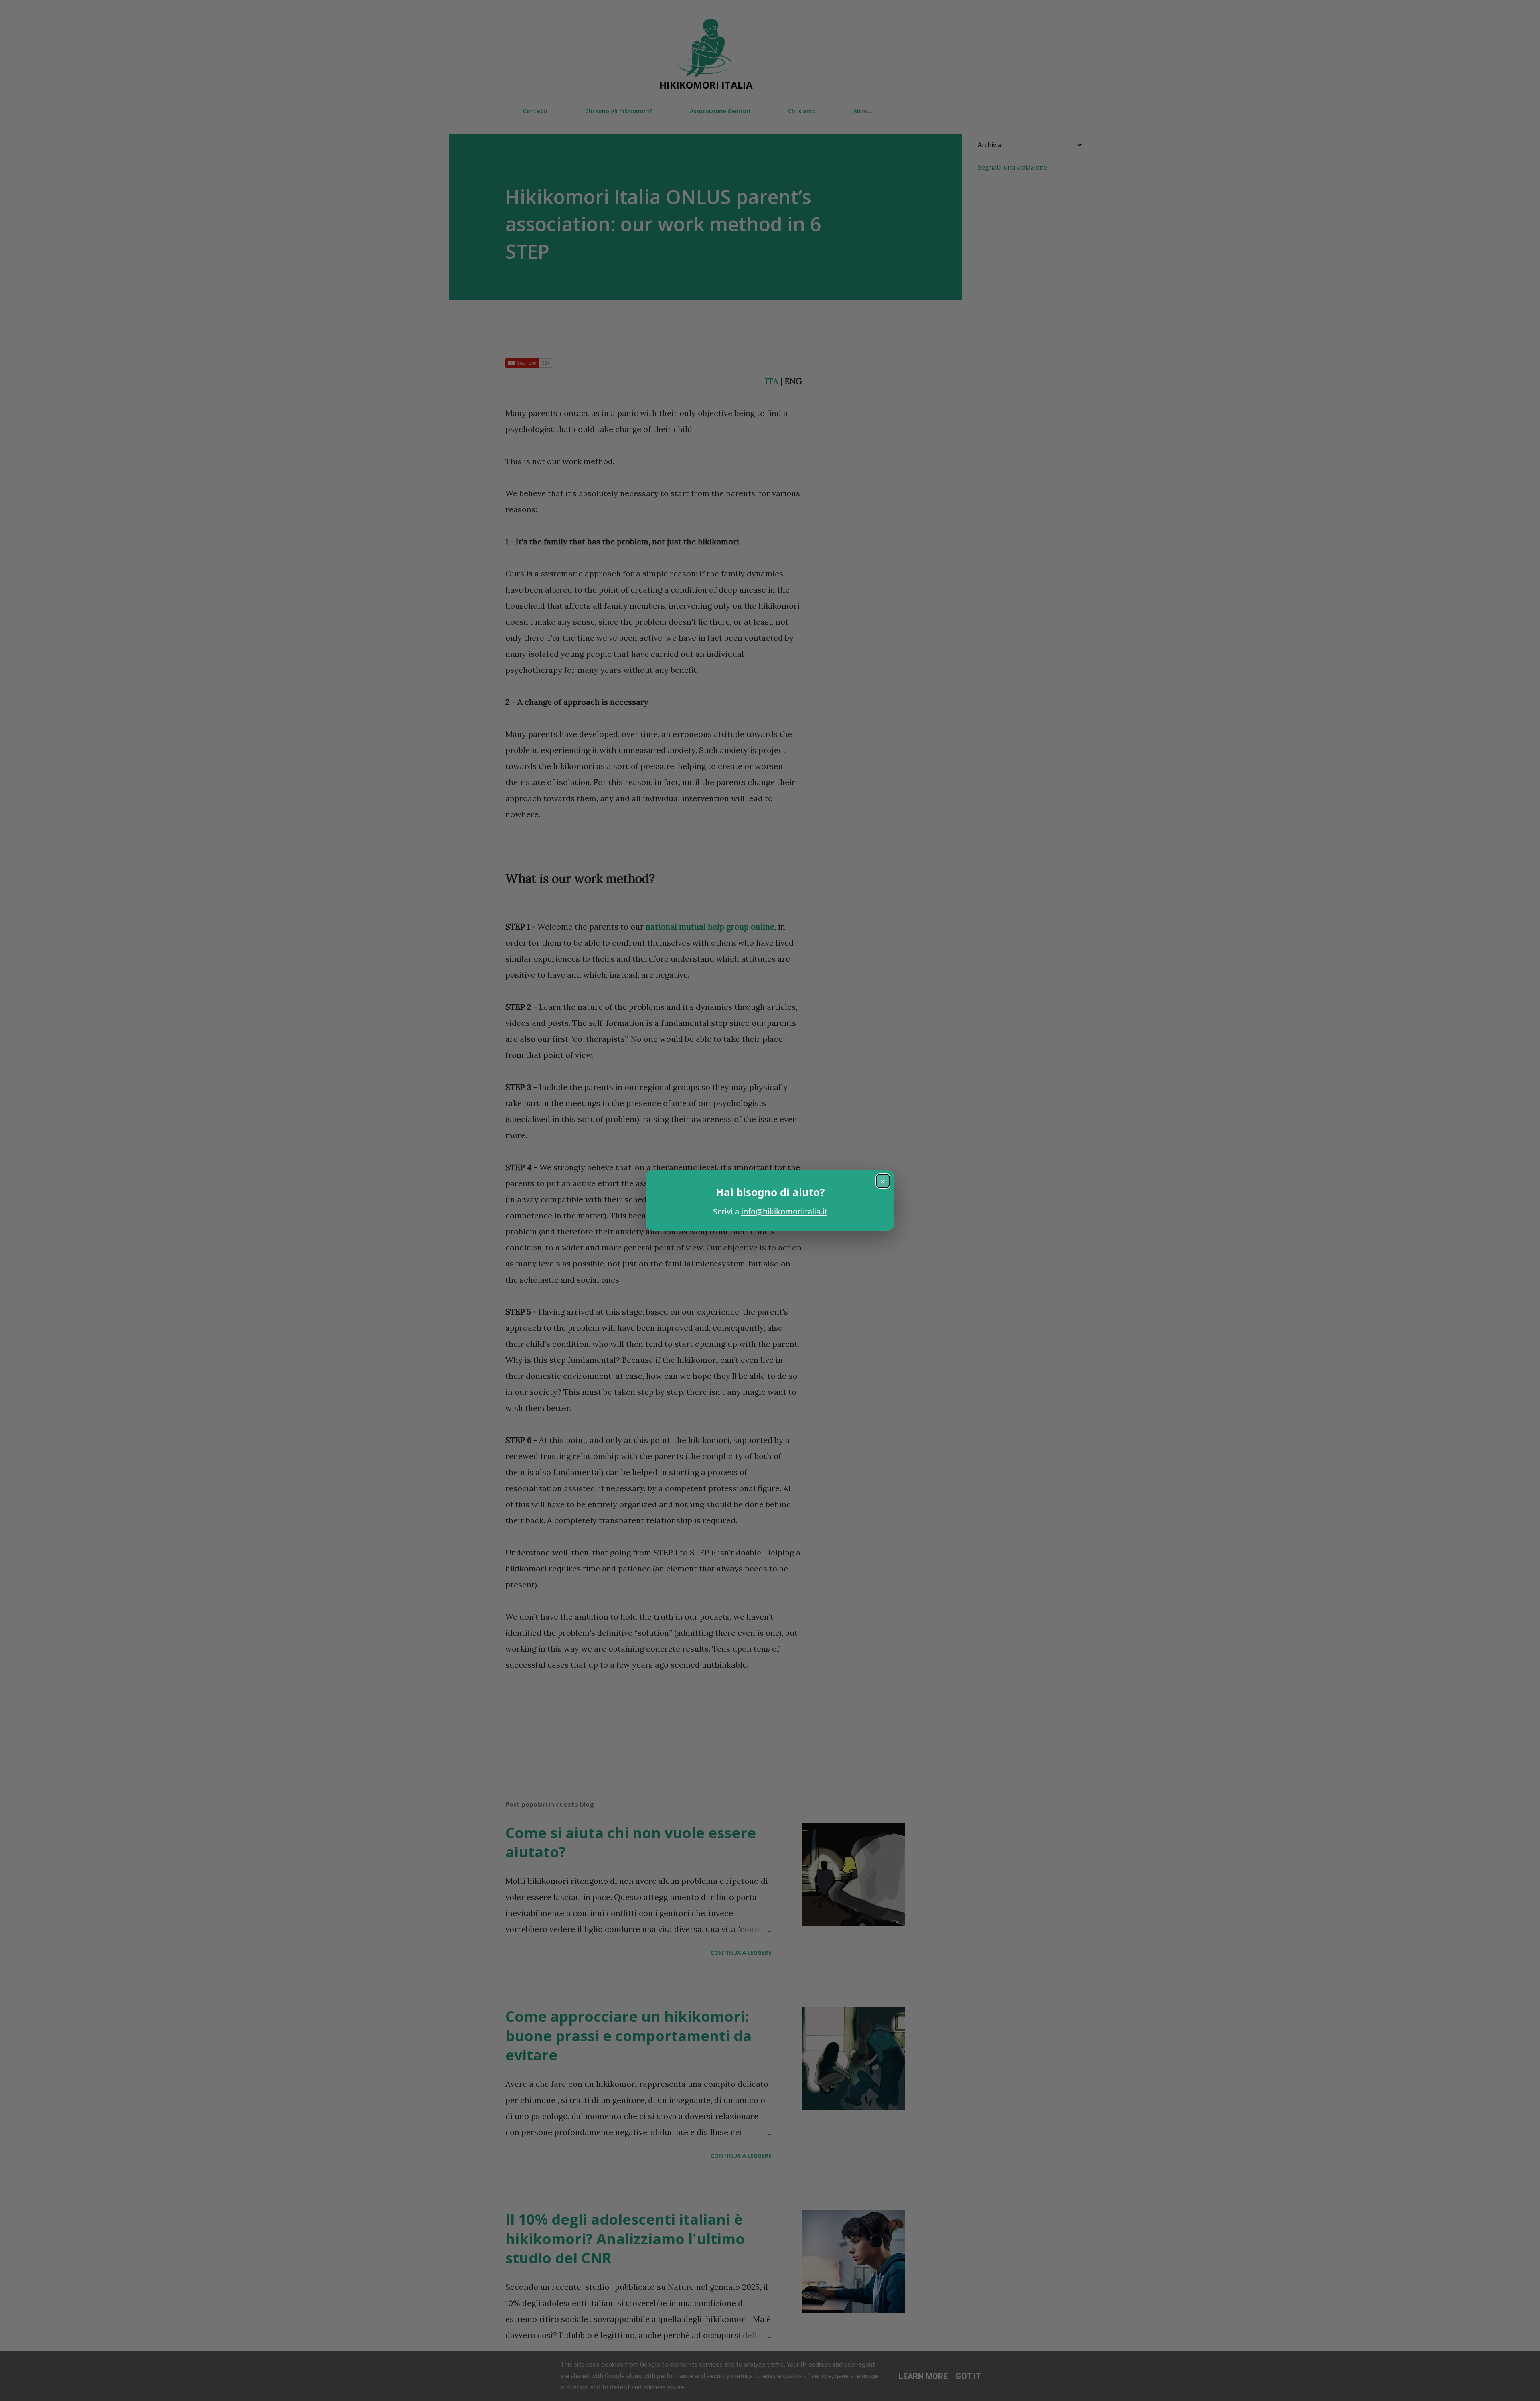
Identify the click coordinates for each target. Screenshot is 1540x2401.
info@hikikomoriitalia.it (784, 1211)
